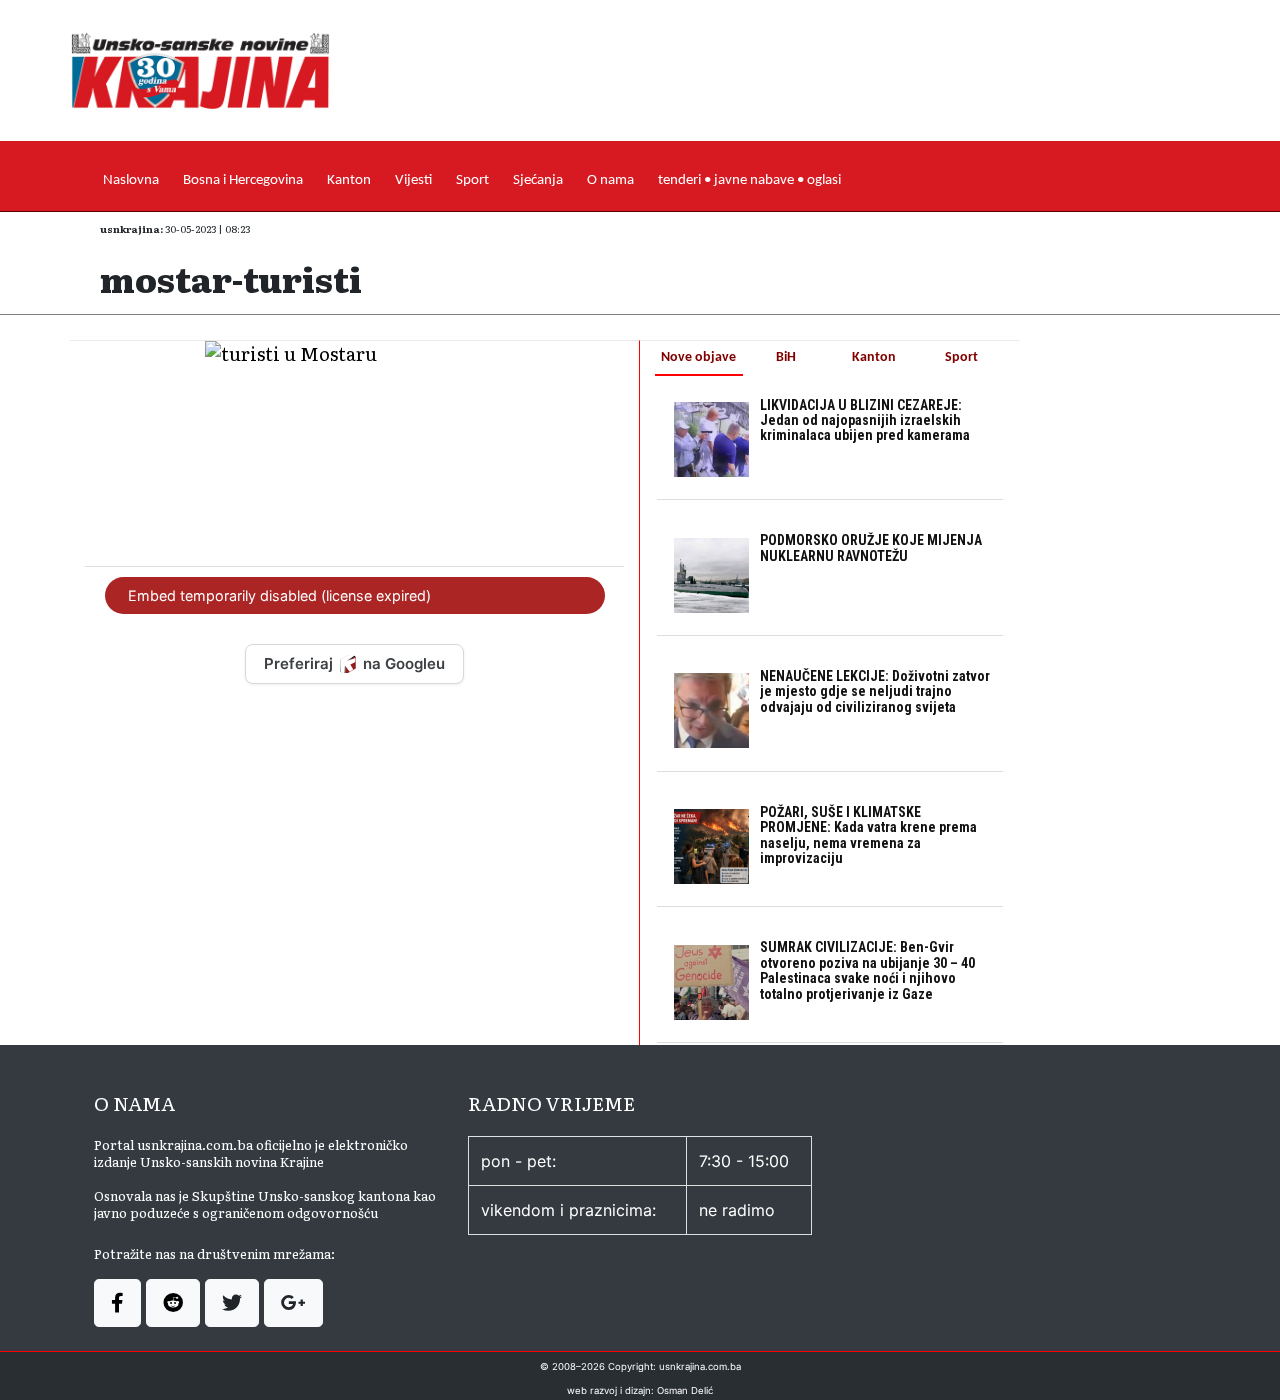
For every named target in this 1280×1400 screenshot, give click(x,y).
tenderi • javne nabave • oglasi (749, 180)
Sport (472, 180)
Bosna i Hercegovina (243, 180)
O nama (610, 180)
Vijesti (413, 180)
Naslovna (131, 180)
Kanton (349, 180)
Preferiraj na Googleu (354, 663)
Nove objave (698, 357)
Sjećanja (538, 180)
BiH (786, 357)
